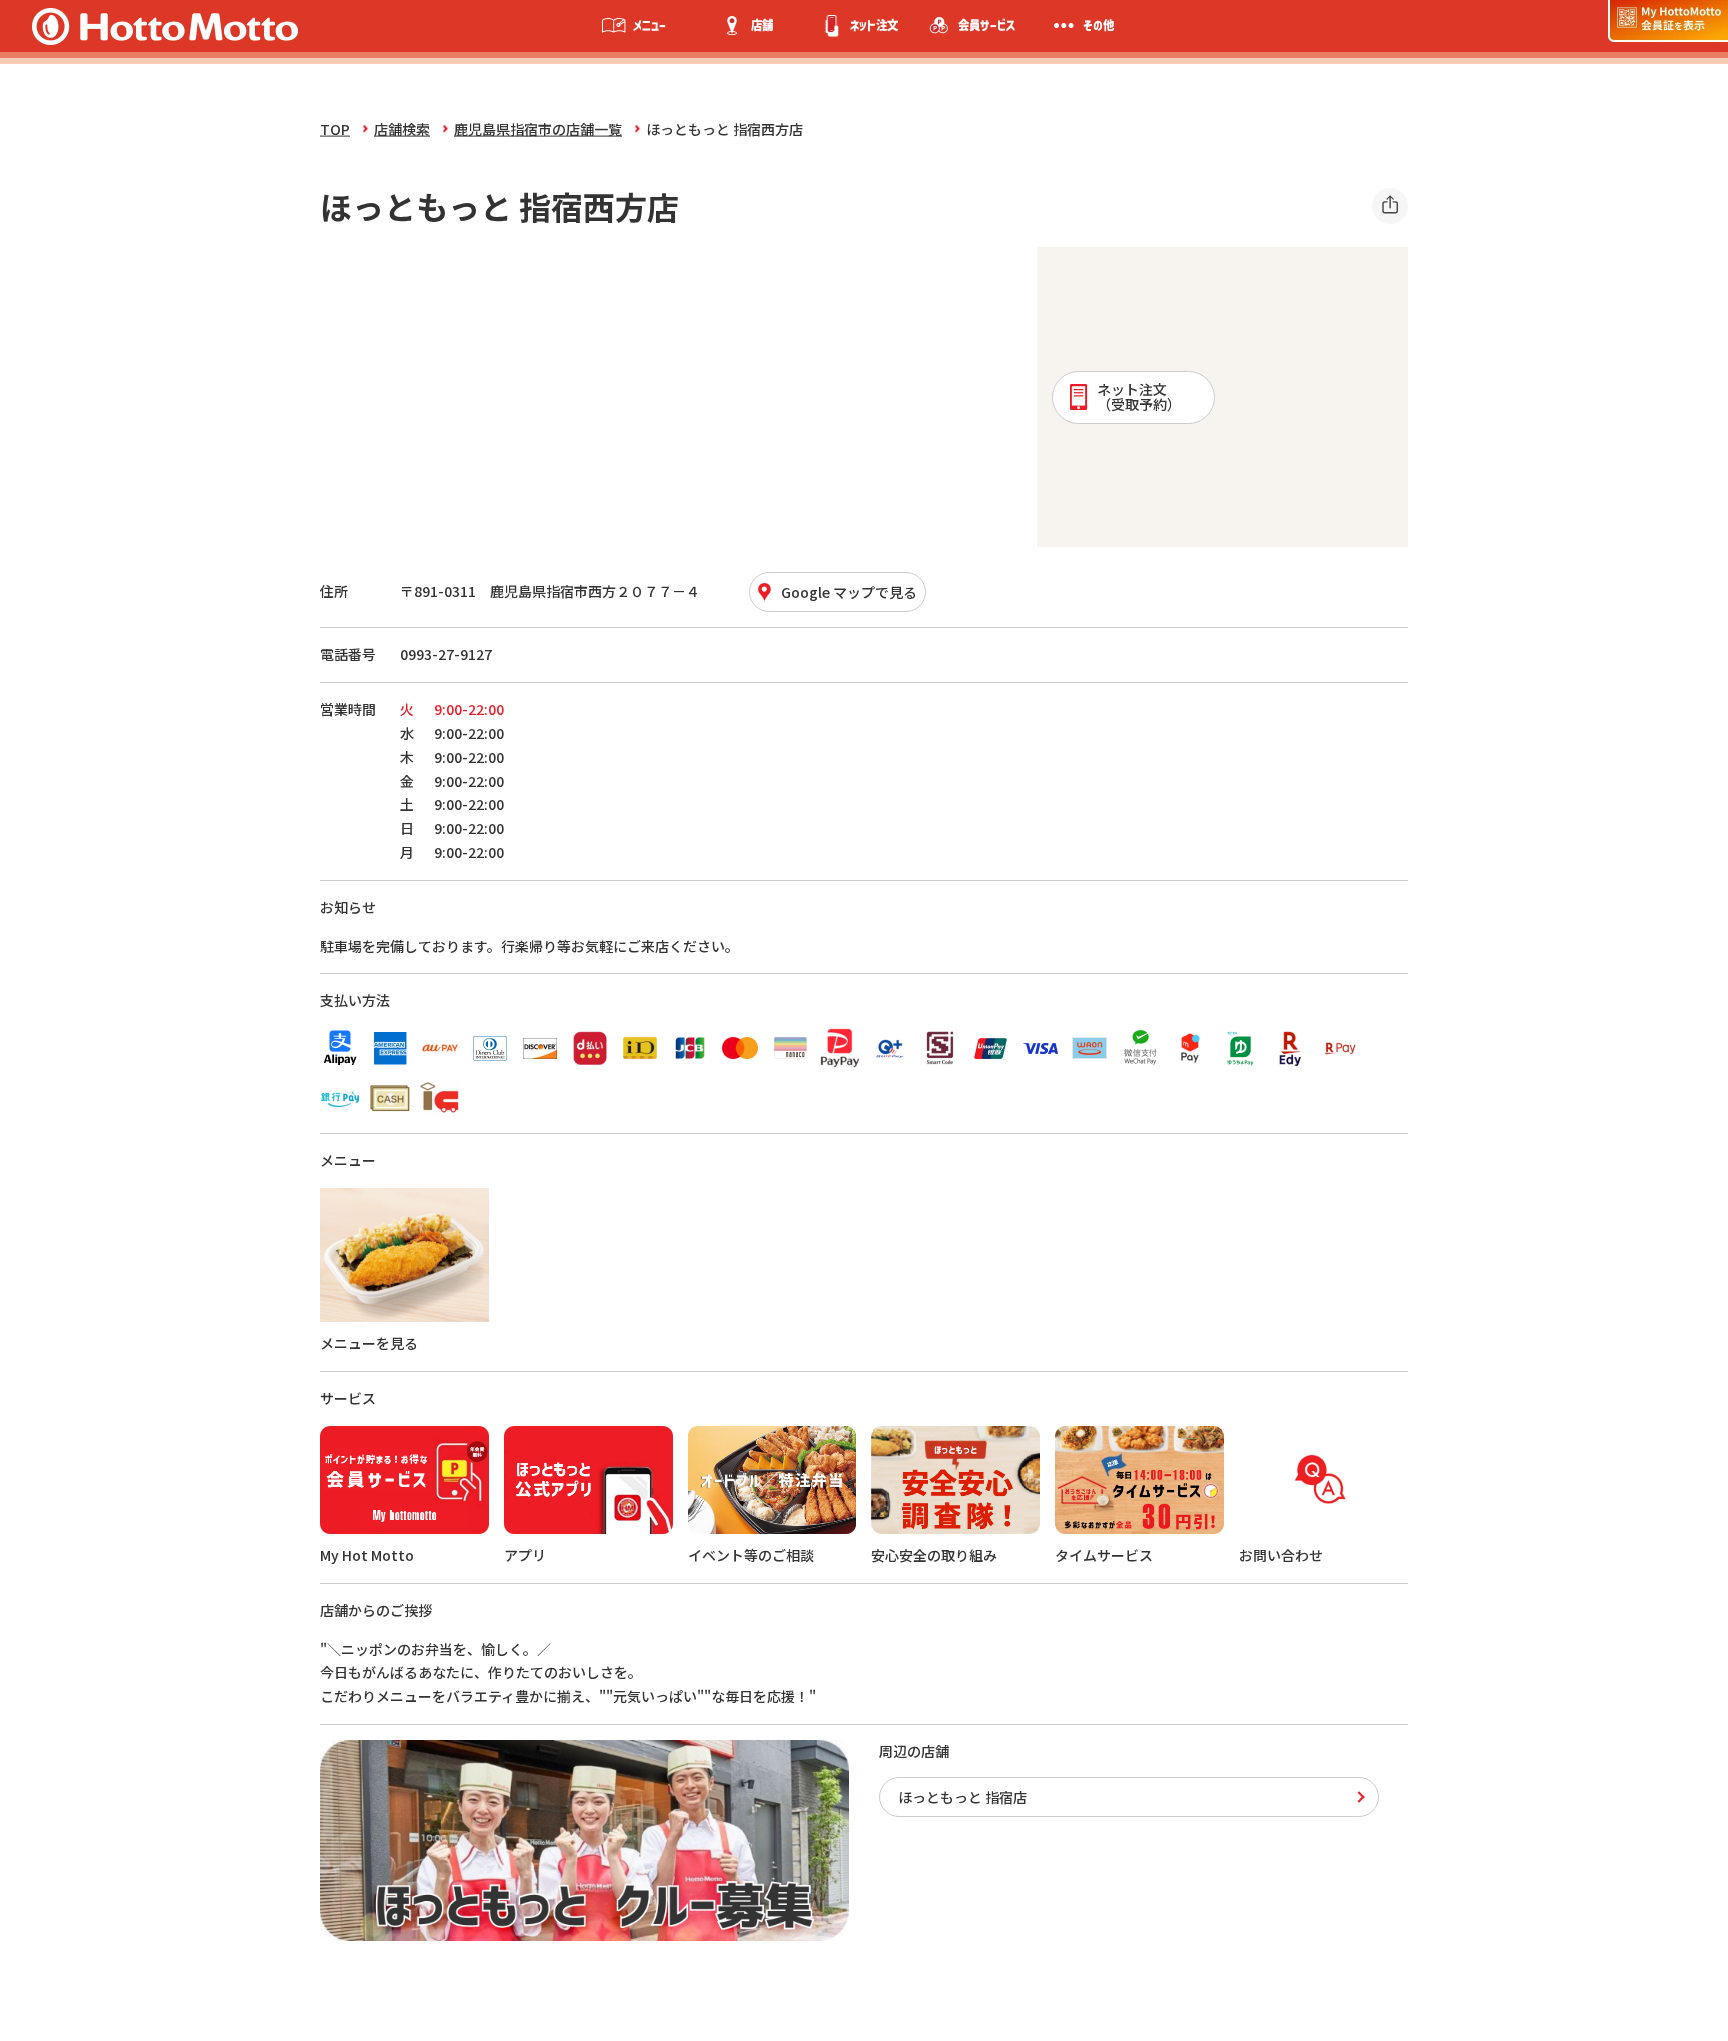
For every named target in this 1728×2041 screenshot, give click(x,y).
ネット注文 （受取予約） (1139, 396)
